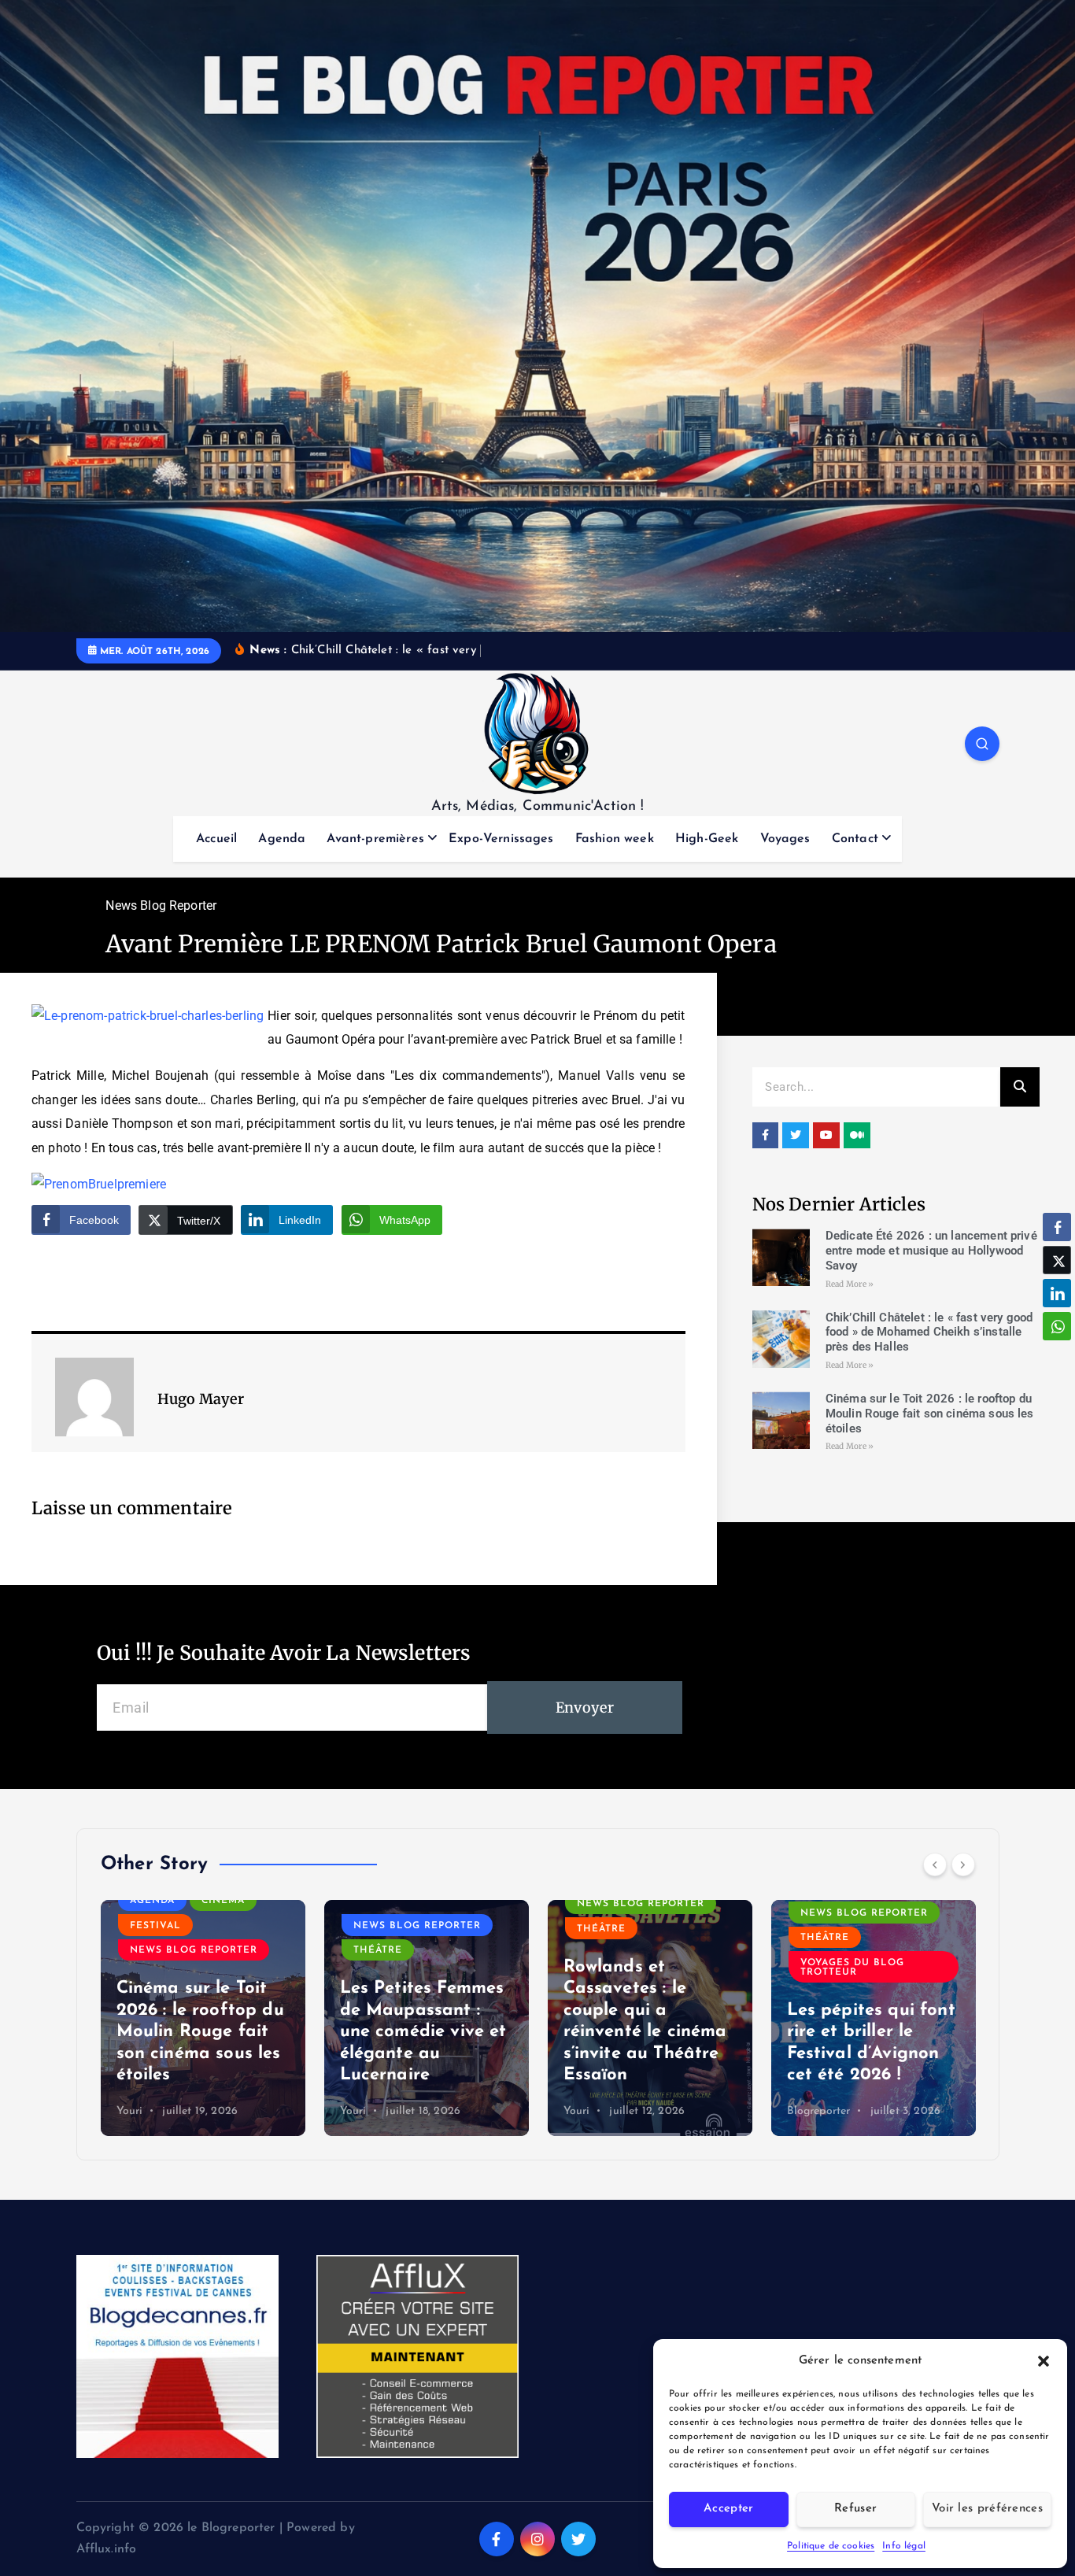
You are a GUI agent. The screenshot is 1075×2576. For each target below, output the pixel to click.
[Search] (1020, 1087)
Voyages (785, 839)
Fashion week (615, 839)
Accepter (728, 2509)
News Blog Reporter (161, 905)
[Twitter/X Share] (1057, 1260)
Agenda (282, 839)
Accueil (216, 839)
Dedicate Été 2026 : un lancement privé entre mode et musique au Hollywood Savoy (931, 1251)
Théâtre (378, 1950)
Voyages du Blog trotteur (852, 1968)
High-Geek (707, 839)
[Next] (963, 1865)
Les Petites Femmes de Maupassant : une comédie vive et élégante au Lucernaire (423, 2032)
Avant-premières (375, 839)
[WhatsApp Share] (1057, 1326)
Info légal (904, 2546)
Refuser (855, 2509)
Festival (155, 1926)
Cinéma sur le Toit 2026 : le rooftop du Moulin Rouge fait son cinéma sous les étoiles (930, 1414)
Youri (130, 2111)
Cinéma (223, 1901)
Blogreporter (819, 2111)
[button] (1044, 2361)
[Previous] (935, 1865)
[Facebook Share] (1057, 1227)
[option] (203, 2018)
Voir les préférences (987, 2509)
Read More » (850, 1284)
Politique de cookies (831, 2546)
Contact (855, 839)
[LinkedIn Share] (1057, 1293)
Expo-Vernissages (501, 839)
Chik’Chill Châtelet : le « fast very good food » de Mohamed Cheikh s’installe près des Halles (929, 1332)
